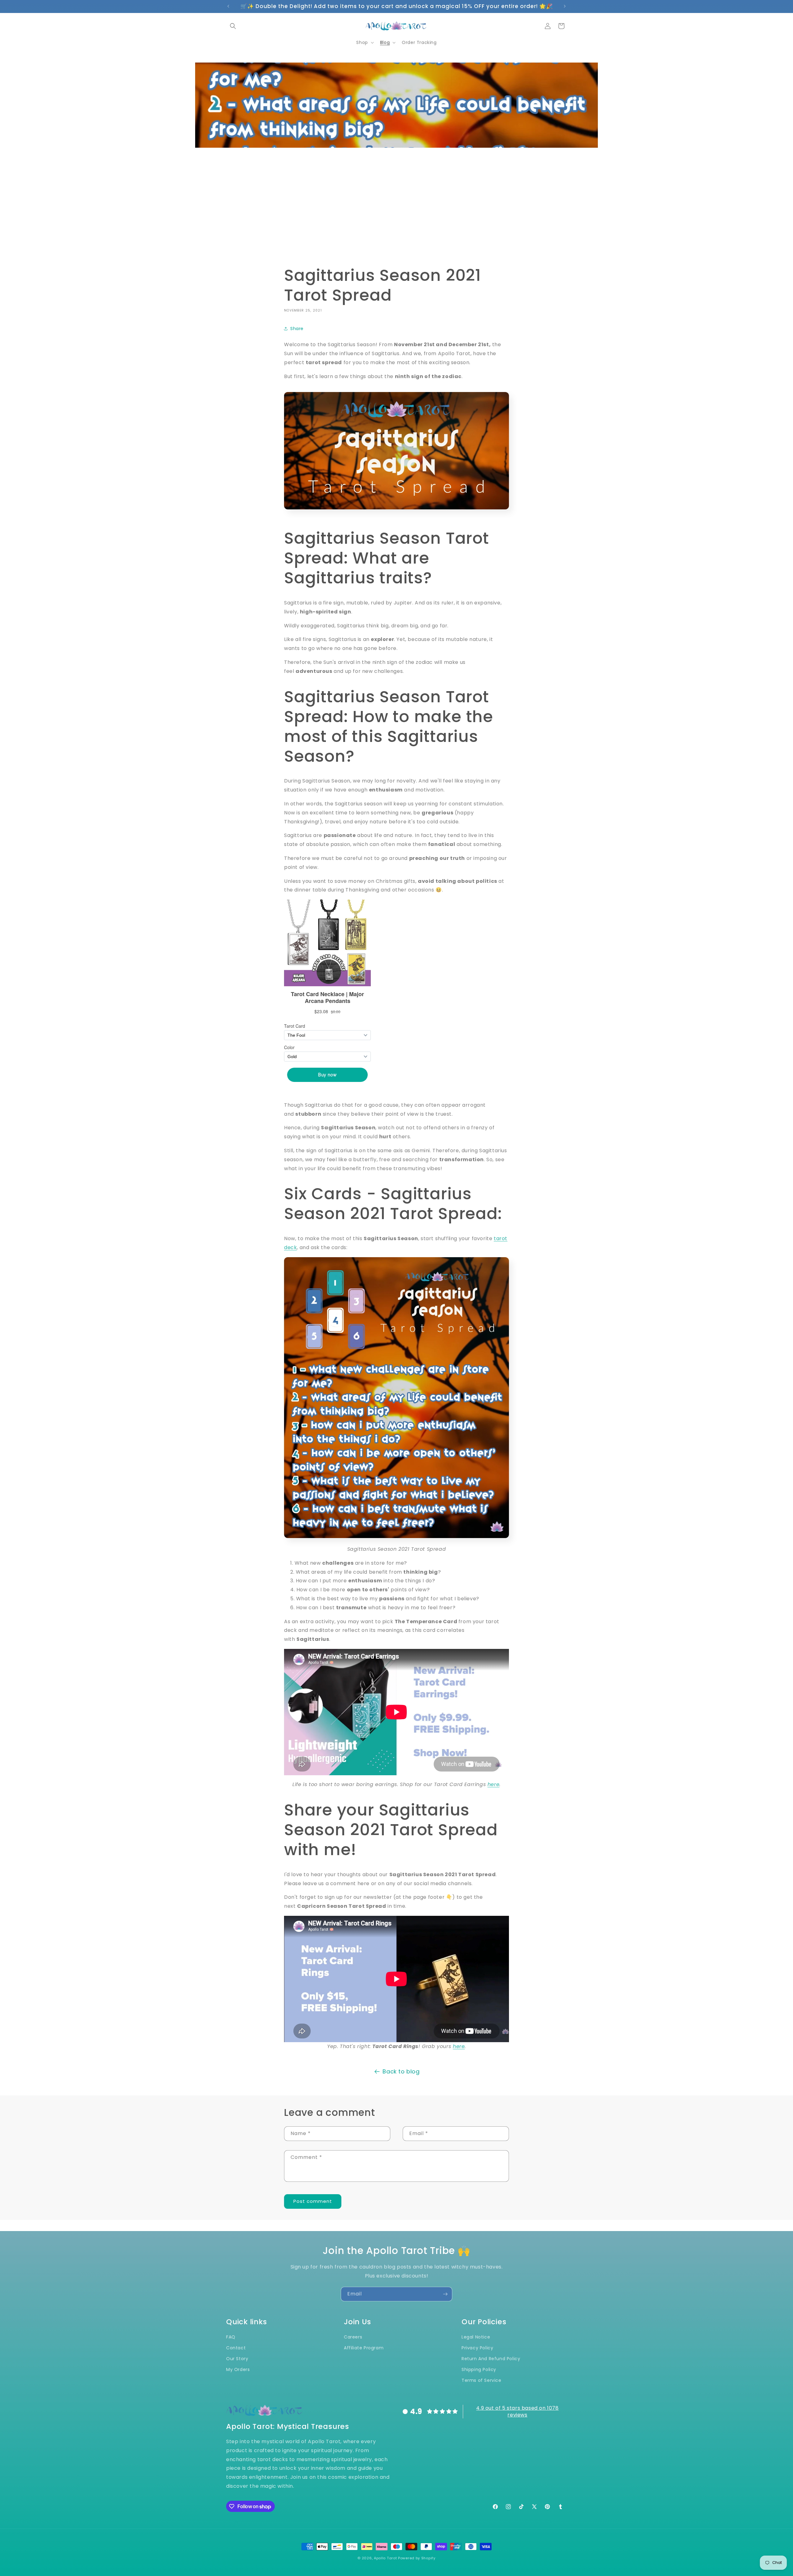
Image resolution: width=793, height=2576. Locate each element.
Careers (353, 2337)
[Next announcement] (565, 6)
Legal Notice (476, 2337)
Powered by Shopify (417, 2558)
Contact (236, 2348)
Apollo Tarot (385, 2558)
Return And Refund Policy (491, 2359)
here (493, 1784)
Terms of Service (482, 2380)
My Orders (238, 2369)
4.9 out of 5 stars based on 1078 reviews (517, 2411)
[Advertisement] (396, 207)
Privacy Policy (477, 2348)
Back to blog (401, 2071)
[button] (233, 26)
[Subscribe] (445, 2294)
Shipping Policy (479, 2369)
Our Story (237, 2359)
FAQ (231, 2337)
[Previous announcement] (228, 6)
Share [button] (297, 329)
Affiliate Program (364, 2348)
